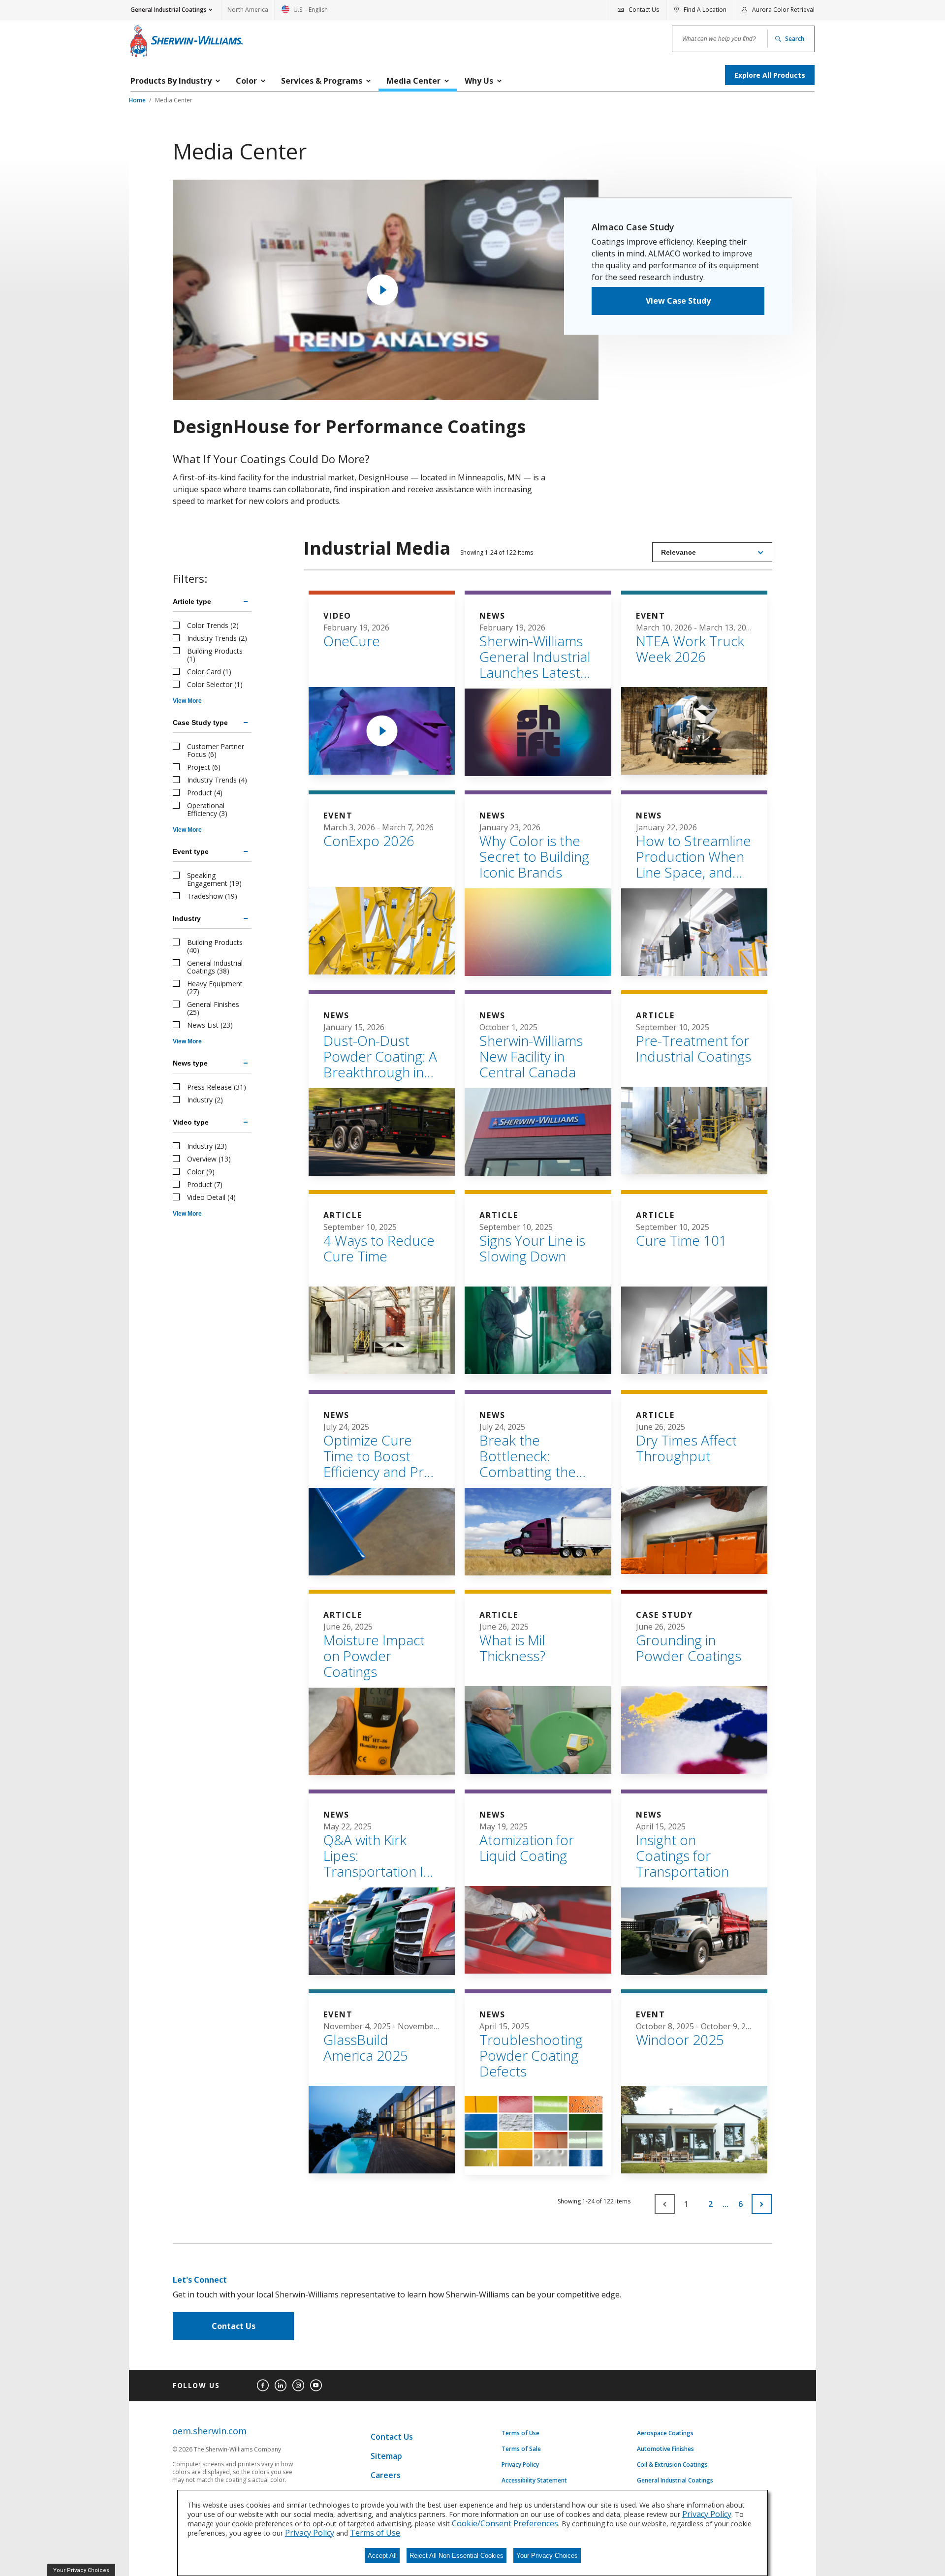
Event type (191, 851)
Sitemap (386, 2456)
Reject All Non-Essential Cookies (457, 2556)
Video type (191, 1122)
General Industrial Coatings (675, 2481)
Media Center (174, 100)
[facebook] (263, 2386)
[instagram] (298, 2386)
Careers (386, 2475)
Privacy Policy (520, 2465)
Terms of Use (520, 2433)
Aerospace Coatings (665, 2433)
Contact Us (234, 2326)
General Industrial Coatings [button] (169, 10)
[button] (762, 2204)
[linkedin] (281, 2386)
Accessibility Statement (534, 2481)
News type (190, 1063)
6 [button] (740, 2204)
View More (187, 701)
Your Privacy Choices (547, 2556)
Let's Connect (200, 2280)
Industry (187, 918)
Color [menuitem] (246, 81)
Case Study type (200, 723)
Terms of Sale (521, 2449)
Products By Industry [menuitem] (171, 81)
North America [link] (248, 10)
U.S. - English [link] (305, 13)
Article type (192, 601)
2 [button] (710, 2204)
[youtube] (316, 2386)
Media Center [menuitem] (413, 81)
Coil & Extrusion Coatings (672, 2465)
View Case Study (678, 301)
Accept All (382, 2556)
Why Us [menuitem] (479, 81)
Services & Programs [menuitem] (322, 81)
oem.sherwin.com (209, 2431)
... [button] (725, 2204)
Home (138, 100)
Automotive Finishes (665, 2449)
